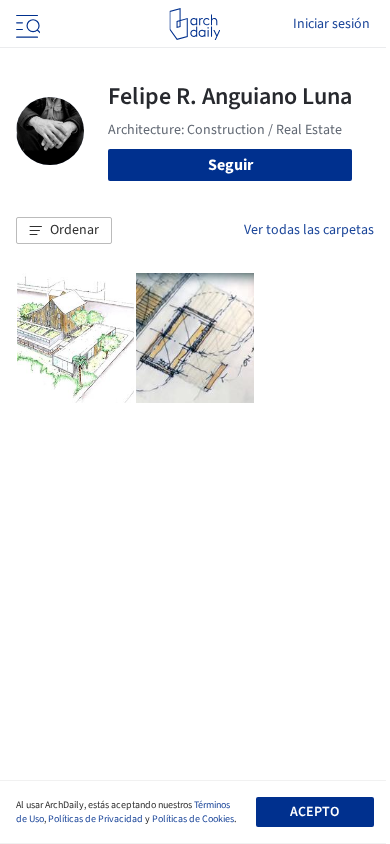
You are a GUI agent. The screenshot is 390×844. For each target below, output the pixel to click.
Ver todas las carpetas (309, 230)
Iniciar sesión (331, 24)
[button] (64, 231)
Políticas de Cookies (193, 819)
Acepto (314, 812)
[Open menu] (26, 24)
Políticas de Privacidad (95, 819)
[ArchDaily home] (194, 24)
